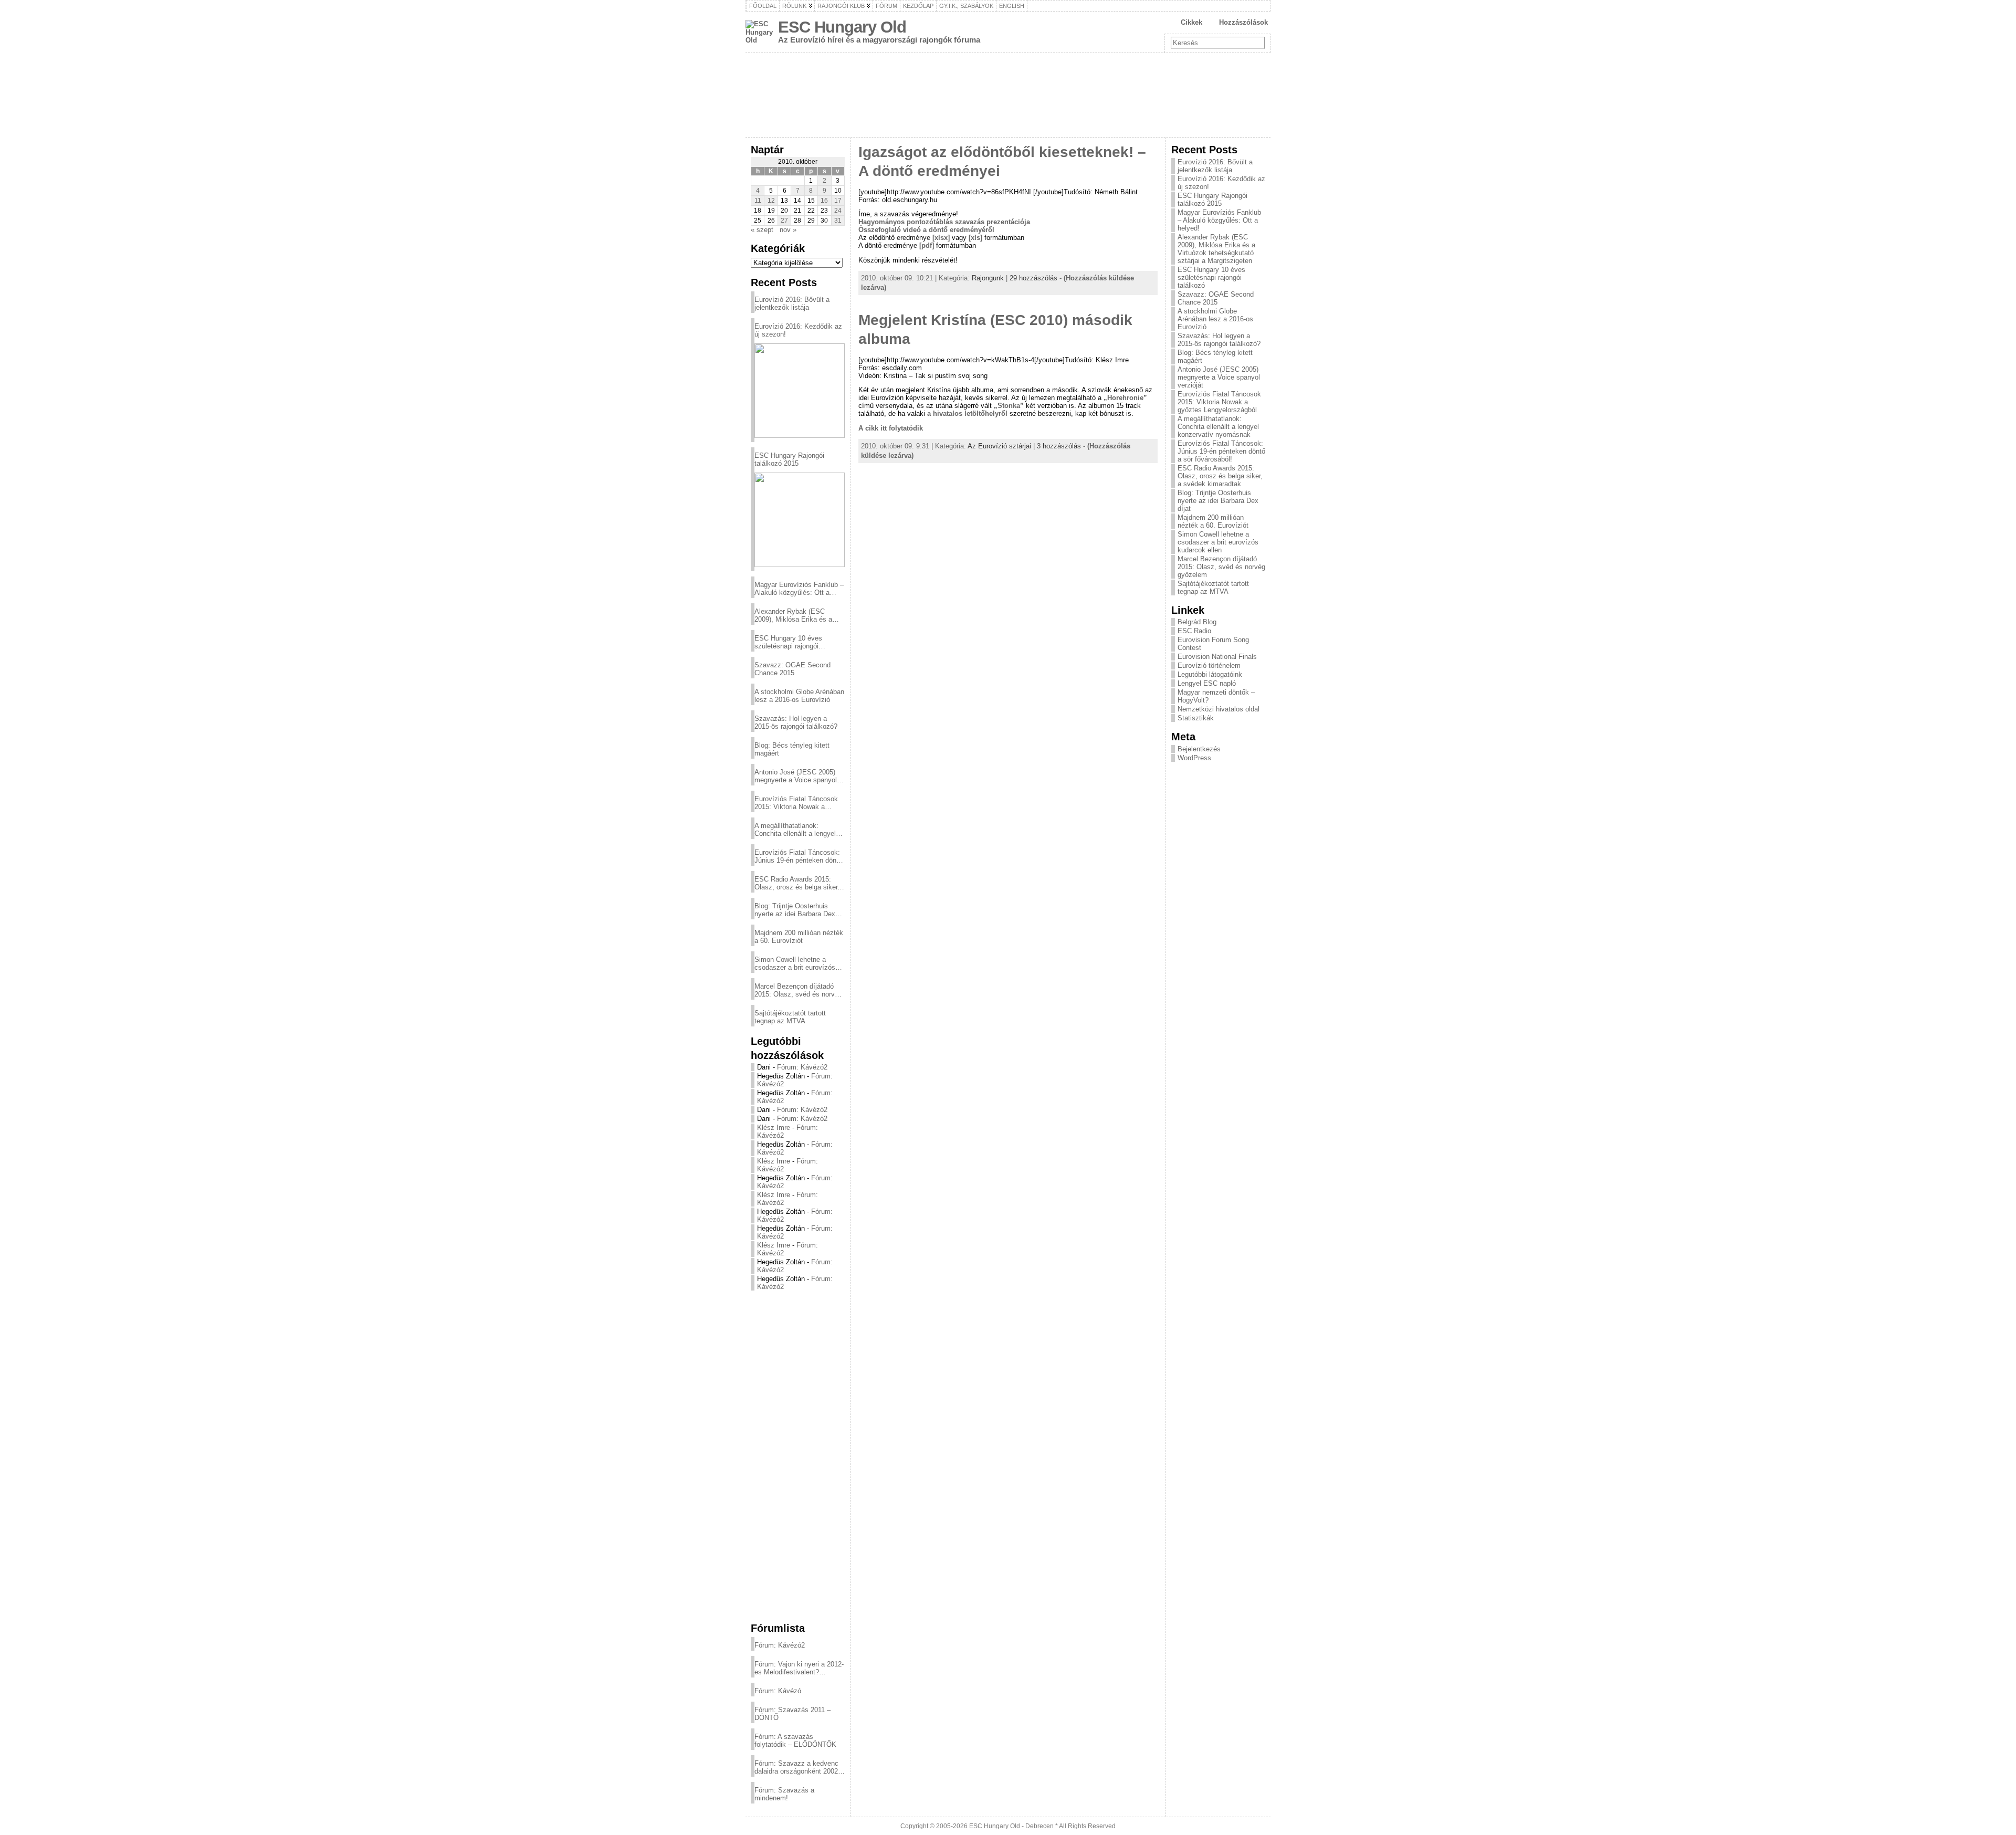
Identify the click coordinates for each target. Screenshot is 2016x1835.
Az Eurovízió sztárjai (999, 446)
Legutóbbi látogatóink (1210, 674)
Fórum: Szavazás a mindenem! (784, 1794)
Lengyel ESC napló (1207, 683)
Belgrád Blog (1197, 622)
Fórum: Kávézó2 (802, 1067)
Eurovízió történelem (1209, 665)
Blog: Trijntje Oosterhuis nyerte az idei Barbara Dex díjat (795, 910)
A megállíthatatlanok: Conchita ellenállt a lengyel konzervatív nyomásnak (795, 830)
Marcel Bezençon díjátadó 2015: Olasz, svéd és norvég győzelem (798, 990)
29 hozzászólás (1033, 278)
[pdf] (927, 245)
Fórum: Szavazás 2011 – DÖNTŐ (792, 1714)
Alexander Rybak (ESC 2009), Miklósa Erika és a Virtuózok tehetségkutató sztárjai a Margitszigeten (793, 615)
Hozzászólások (1243, 22)
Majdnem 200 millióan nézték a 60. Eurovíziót (799, 937)
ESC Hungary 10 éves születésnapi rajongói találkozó (788, 642)
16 (824, 201)
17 (838, 201)
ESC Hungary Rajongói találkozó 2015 (789, 459)
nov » (788, 230)
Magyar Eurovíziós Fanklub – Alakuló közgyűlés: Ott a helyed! (799, 589)
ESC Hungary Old (842, 27)
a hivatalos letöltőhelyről (967, 413)
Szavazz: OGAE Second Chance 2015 (792, 669)
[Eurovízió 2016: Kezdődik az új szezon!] (800, 391)
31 (838, 221)
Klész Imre (774, 1128)
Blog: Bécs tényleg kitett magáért (792, 749)
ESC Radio (1194, 631)
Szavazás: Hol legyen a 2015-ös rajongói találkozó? (796, 722)
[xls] (975, 238)
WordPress (1194, 758)
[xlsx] (941, 238)
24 (838, 211)
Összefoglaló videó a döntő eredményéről (926, 230)
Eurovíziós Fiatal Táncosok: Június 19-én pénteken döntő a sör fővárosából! (798, 856)
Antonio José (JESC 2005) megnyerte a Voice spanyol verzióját (796, 776)
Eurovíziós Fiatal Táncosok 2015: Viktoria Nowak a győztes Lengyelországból (796, 803)
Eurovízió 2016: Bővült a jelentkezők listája (792, 303)
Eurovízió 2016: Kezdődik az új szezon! (798, 330)
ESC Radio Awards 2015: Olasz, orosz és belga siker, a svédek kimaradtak (797, 883)
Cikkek (1191, 22)
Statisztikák (1196, 718)
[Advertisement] (798, 1456)
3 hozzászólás (1059, 446)
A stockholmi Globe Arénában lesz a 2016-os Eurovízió (799, 696)
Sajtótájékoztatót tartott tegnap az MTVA (790, 1017)
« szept (762, 230)
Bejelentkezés (1199, 749)
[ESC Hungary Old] (1008, 95)
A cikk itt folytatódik (891, 428)
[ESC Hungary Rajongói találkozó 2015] (800, 520)
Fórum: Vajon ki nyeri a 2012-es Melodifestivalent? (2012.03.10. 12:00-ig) (799, 1668)
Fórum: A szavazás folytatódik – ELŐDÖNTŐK (795, 1740)
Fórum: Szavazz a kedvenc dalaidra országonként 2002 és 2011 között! (796, 1767)
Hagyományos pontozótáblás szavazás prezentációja (944, 222)
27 (784, 221)
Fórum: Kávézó (778, 1691)
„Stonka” (1008, 406)
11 (758, 201)
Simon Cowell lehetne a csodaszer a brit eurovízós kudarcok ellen (795, 963)
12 (771, 201)
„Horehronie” (1125, 398)
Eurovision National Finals (1217, 657)
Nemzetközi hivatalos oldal (1219, 709)
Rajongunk (988, 278)
